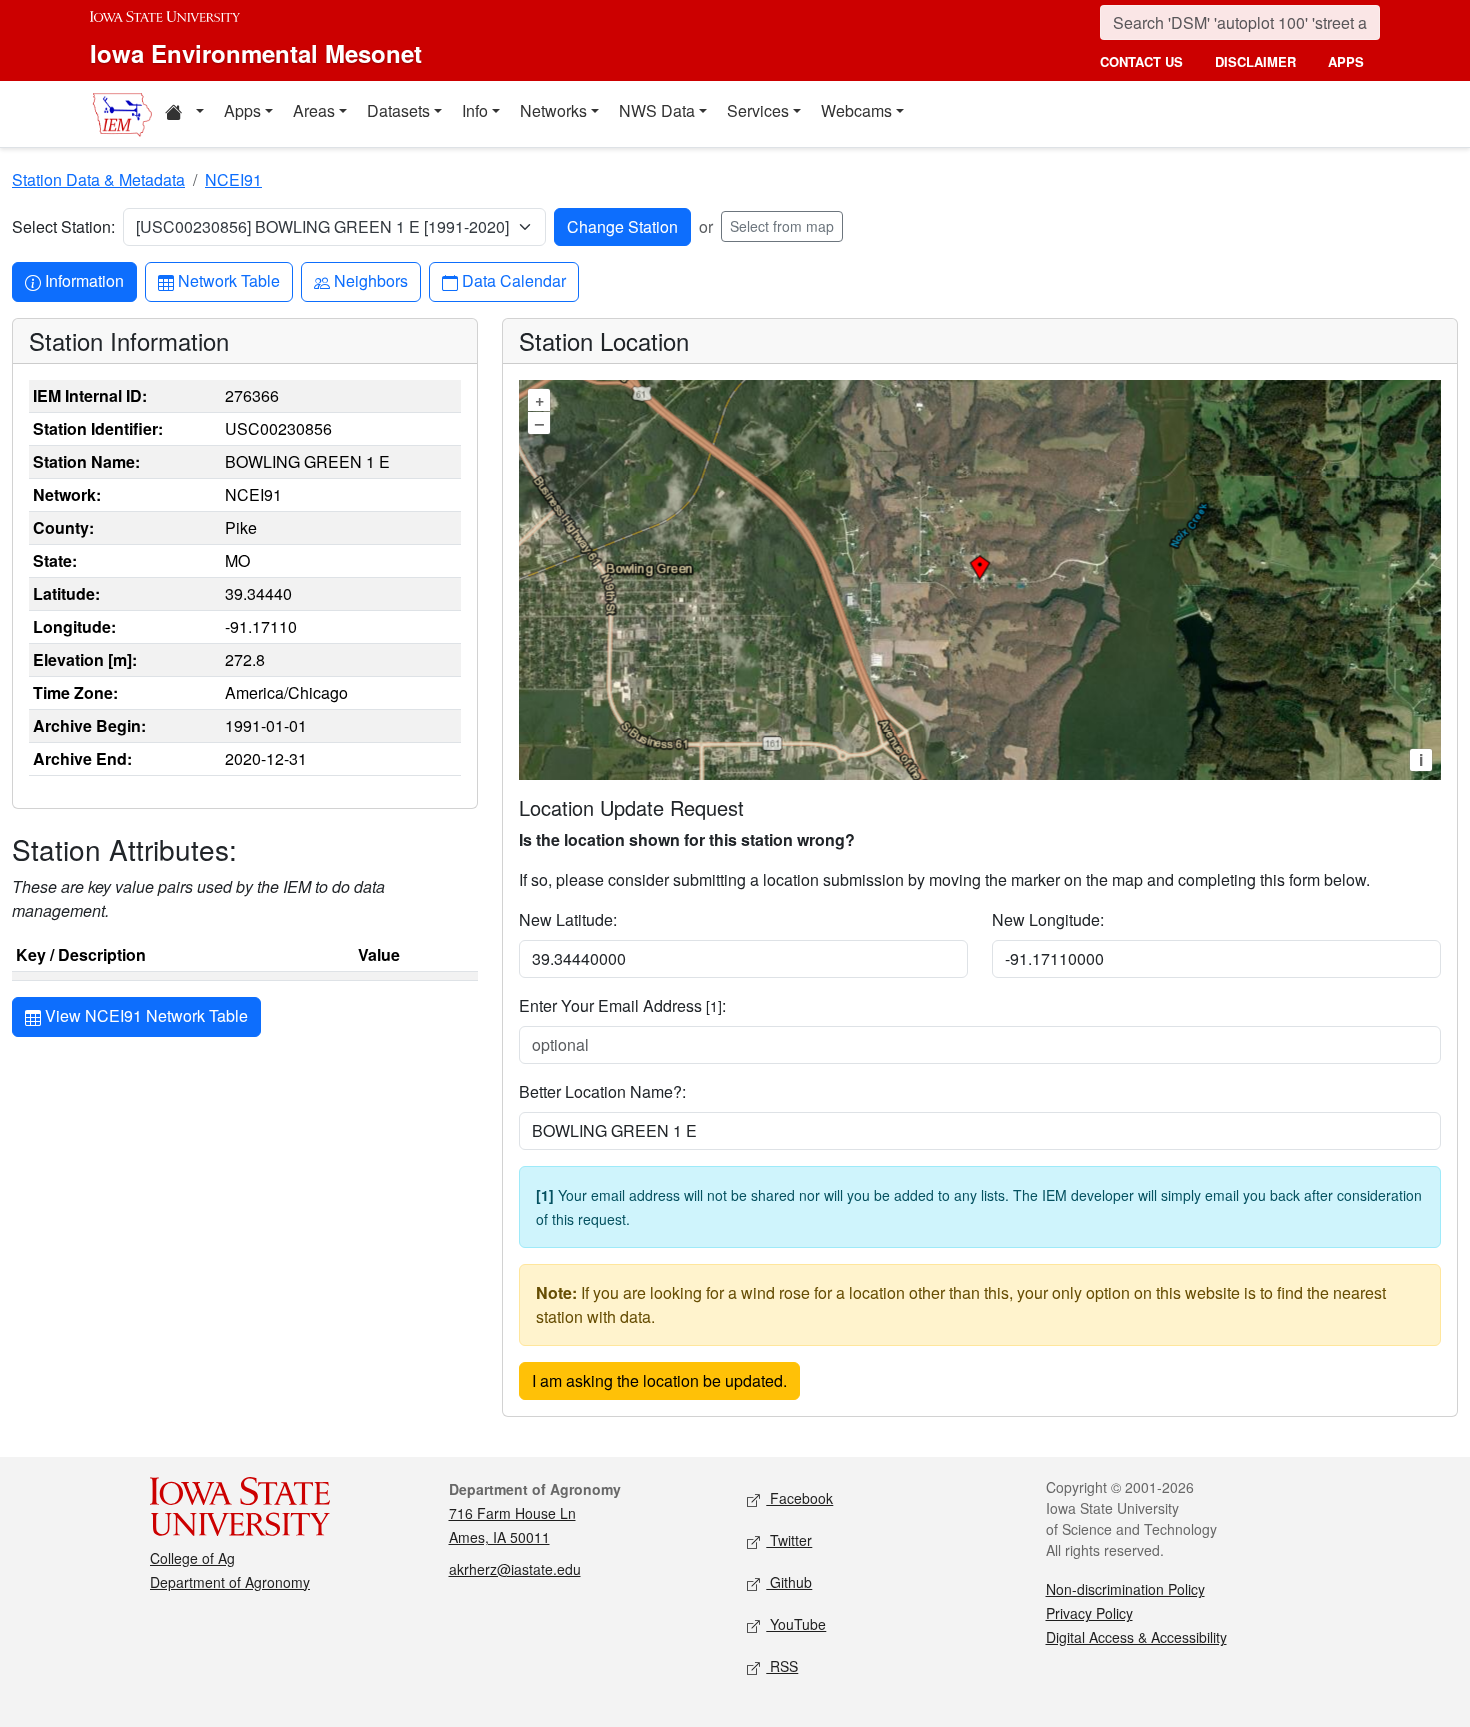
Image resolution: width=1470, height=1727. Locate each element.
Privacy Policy (1089, 1613)
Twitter (789, 1540)
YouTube (796, 1624)
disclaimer (1255, 61)
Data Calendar (513, 280)
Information (84, 280)
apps (1346, 61)
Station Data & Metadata (98, 179)
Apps (242, 110)
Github (789, 1582)
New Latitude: (568, 919)
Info (475, 110)
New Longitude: (1048, 919)
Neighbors (370, 280)
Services (758, 110)
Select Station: (63, 226)
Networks (553, 110)
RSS (782, 1666)
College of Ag (192, 1558)
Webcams (856, 110)
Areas (314, 110)
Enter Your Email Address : (622, 1005)
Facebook (799, 1498)
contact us (1141, 61)
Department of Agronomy (230, 1582)
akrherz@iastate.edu (515, 1569)
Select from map (782, 226)
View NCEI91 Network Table (144, 1015)
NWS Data (657, 110)
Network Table (228, 280)
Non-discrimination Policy (1125, 1589)
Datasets (398, 110)
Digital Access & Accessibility (1136, 1637)
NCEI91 (233, 179)
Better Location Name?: (602, 1091)
